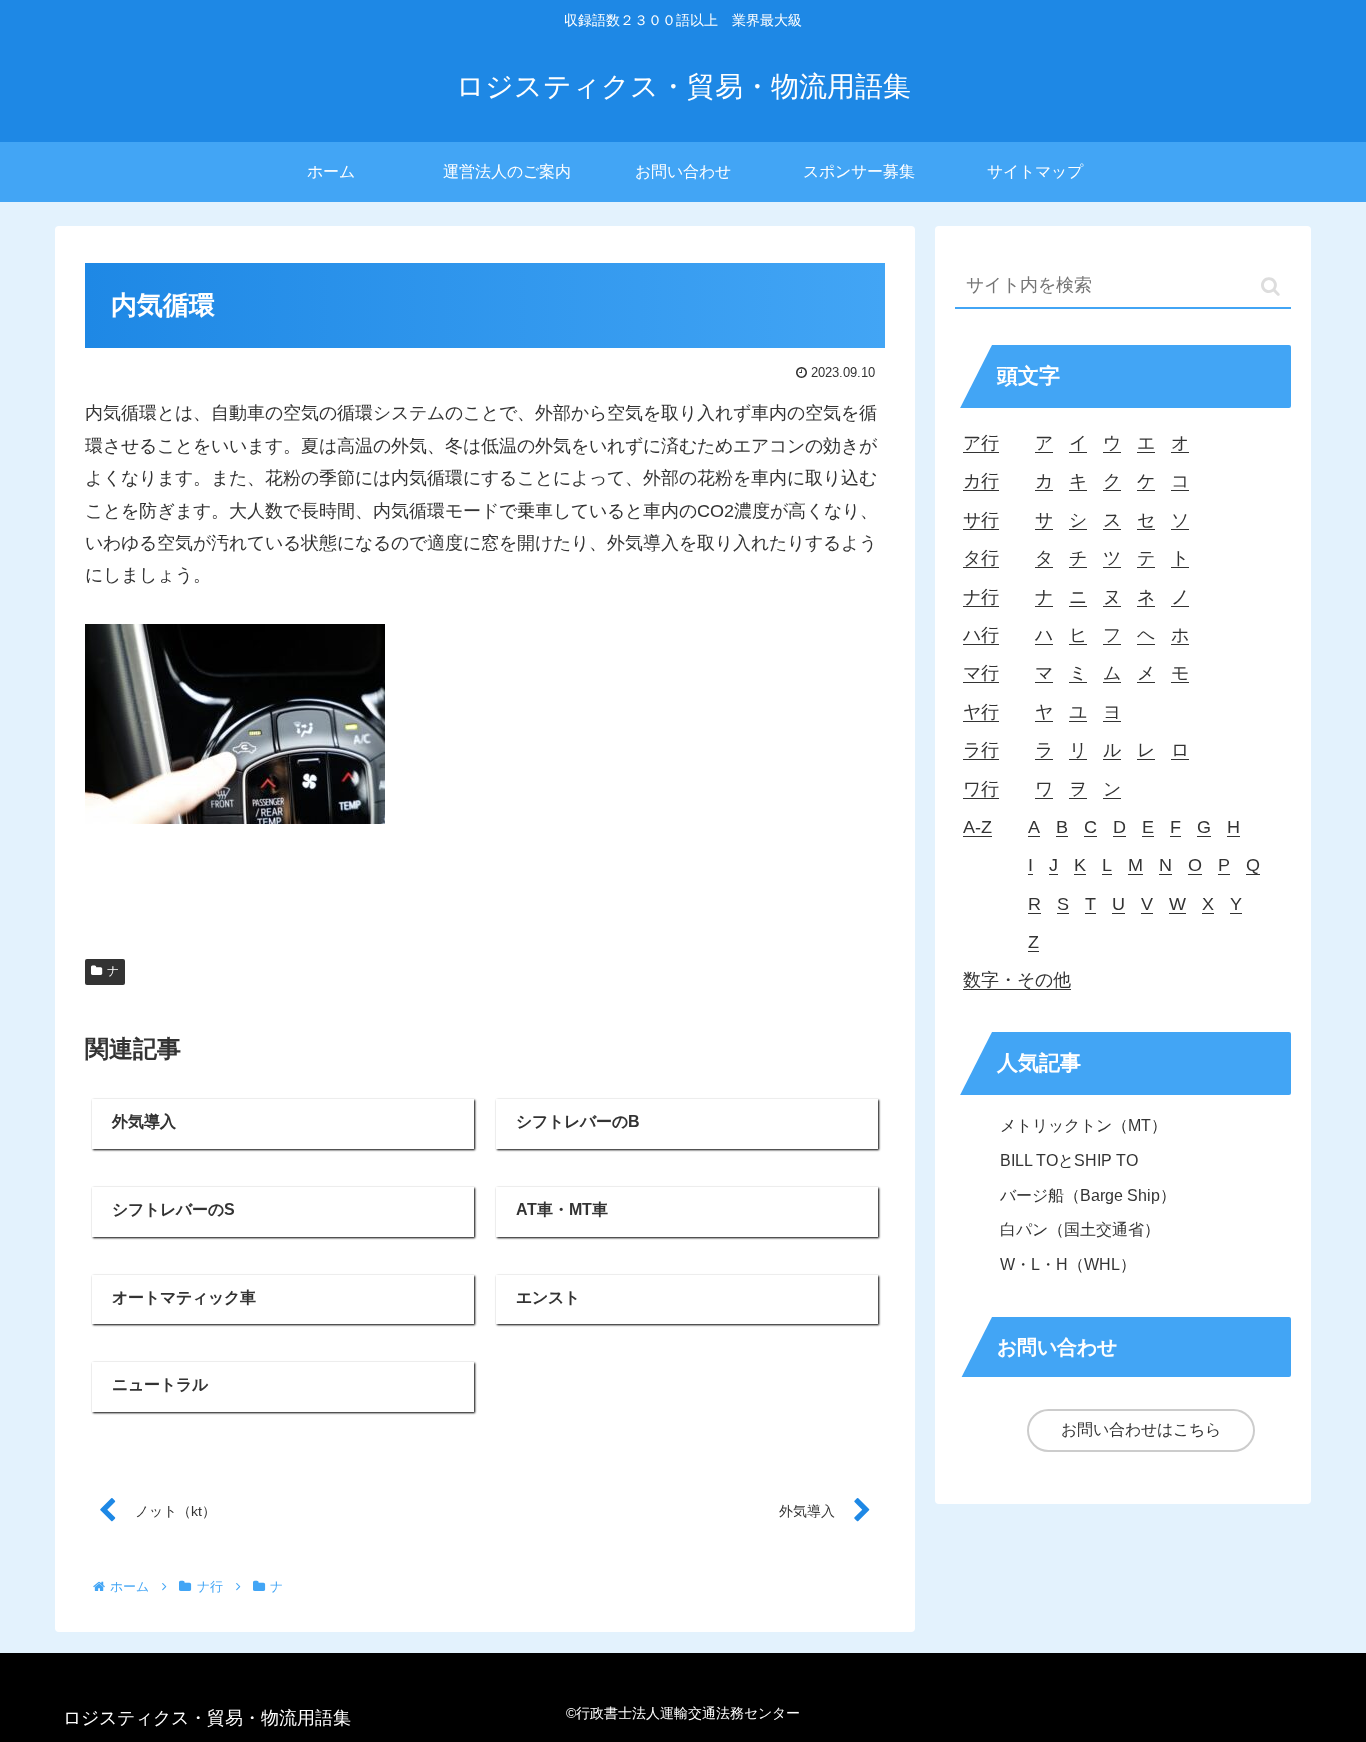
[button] (1270, 286)
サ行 (981, 520)
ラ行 (981, 750)
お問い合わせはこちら (1141, 1429)
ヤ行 (981, 712)
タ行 (981, 558)
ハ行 (981, 635)
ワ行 (981, 789)
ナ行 (981, 597)
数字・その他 (1017, 980)
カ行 (981, 481)
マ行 (981, 673)
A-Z (977, 827)
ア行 (981, 443)
